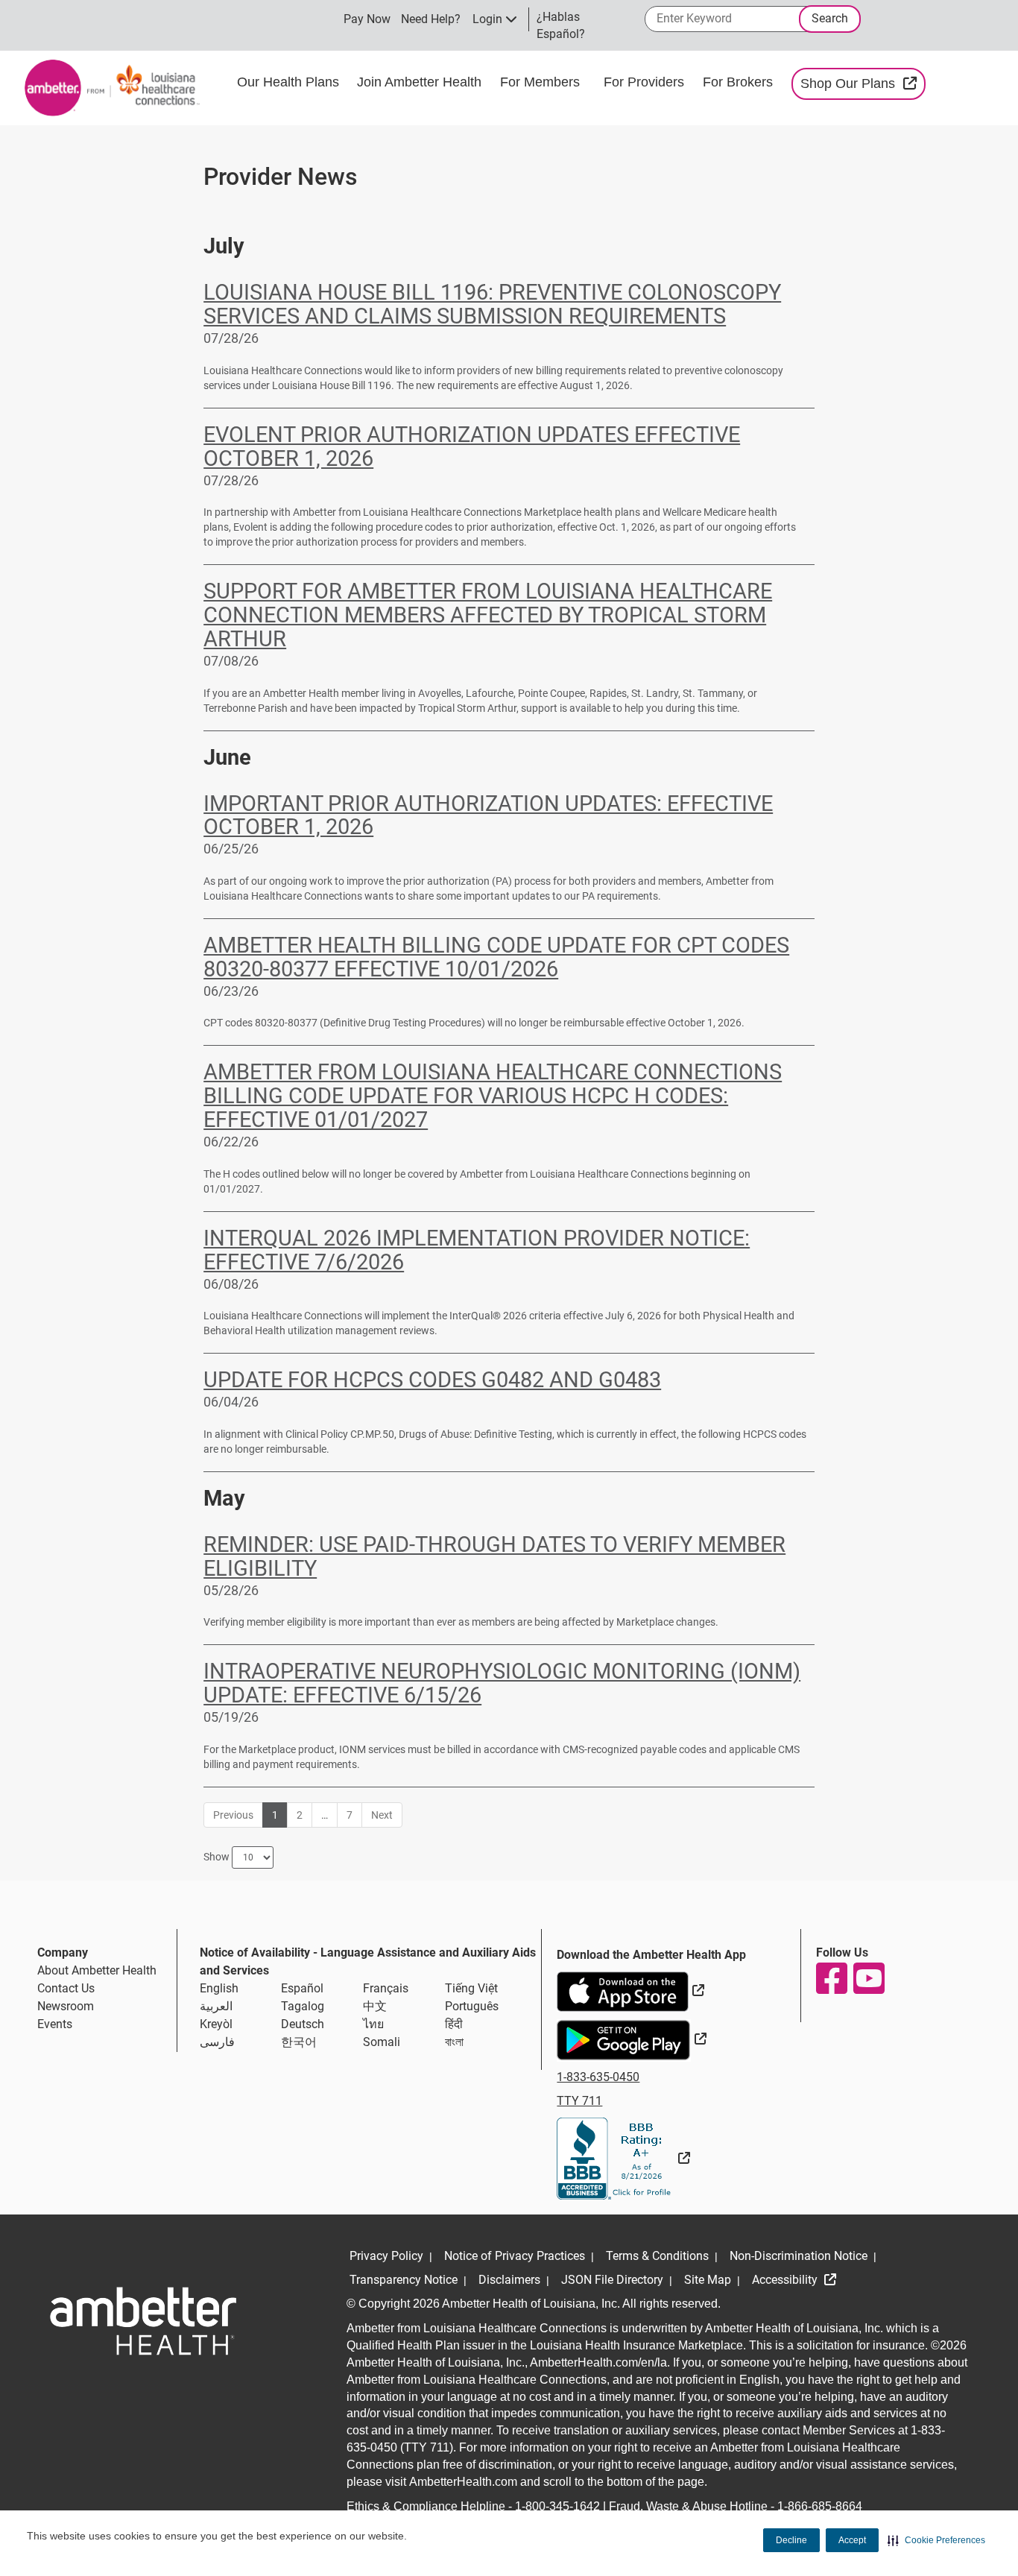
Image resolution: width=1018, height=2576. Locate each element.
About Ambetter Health (97, 1970)
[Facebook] (831, 1978)
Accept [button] (852, 2540)
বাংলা (454, 2042)
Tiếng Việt (471, 1988)
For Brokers (740, 82)
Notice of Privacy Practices (515, 2256)
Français (386, 1988)
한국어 (299, 2042)
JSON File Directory (612, 2280)
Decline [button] (791, 2540)
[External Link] (623, 2158)
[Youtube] (868, 1978)
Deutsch (303, 2024)
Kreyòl (216, 2024)
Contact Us (66, 1988)
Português (472, 2006)
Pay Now (367, 19)
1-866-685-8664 (820, 2506)
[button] (936, 2540)
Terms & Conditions (657, 2256)
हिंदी (454, 2024)
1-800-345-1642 (557, 2506)
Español (302, 1988)
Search (830, 18)
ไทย (373, 2024)
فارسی (217, 2042)
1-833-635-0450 (598, 2077)
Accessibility (786, 2280)
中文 (375, 2006)
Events (55, 2024)
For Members (540, 82)
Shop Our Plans (863, 83)
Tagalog (303, 2006)
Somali (382, 2042)
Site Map (708, 2280)
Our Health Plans (288, 82)
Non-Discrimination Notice (799, 2256)
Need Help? (431, 19)
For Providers (646, 82)
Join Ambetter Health (419, 82)
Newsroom (66, 2006)
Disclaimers (509, 2280)
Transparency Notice (404, 2280)
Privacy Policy (386, 2256)
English (219, 1988)
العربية (216, 2006)
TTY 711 (579, 2101)
